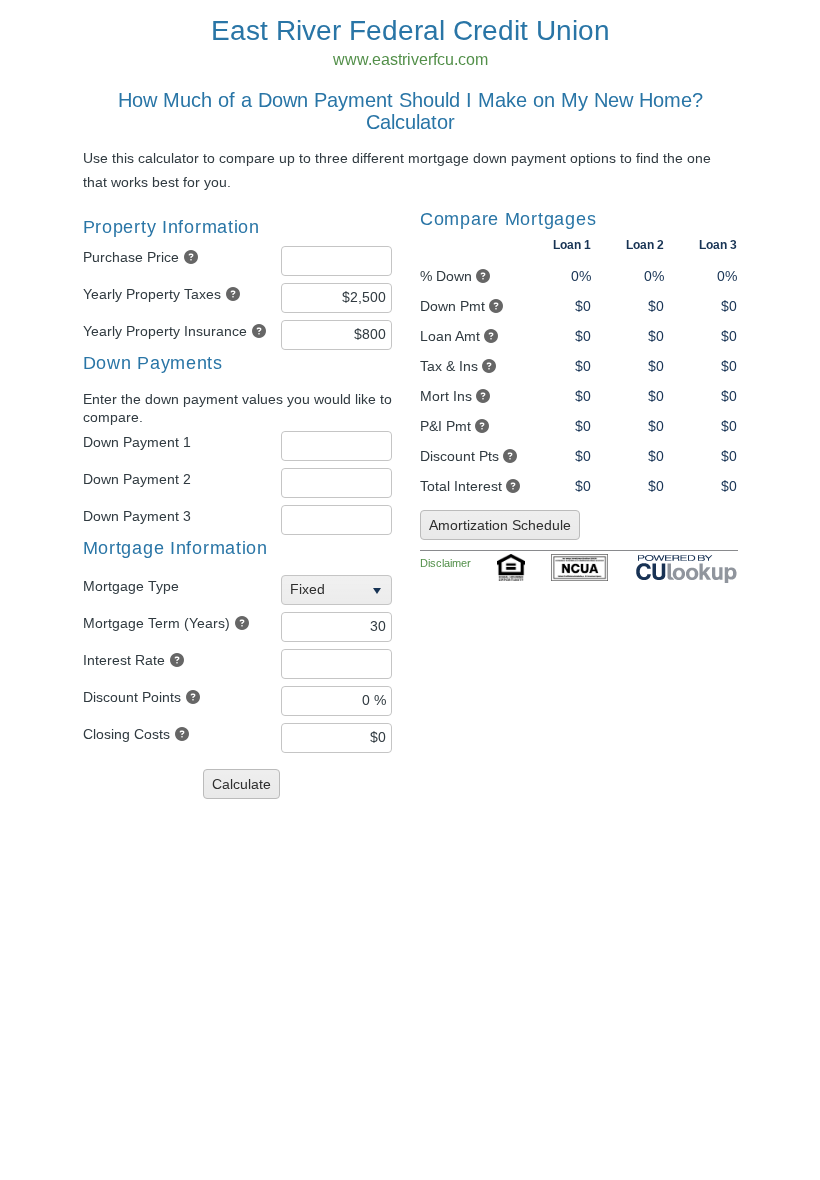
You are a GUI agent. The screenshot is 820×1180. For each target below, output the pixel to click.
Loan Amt (450, 336)
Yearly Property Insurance (165, 331)
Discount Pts (459, 456)
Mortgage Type (131, 586)
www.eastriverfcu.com (410, 59)
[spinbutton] (336, 261)
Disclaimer (445, 563)
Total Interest (461, 486)
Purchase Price (131, 257)
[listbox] (339, 590)
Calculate (241, 784)
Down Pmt (452, 306)
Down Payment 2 (137, 479)
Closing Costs (126, 734)
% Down (446, 276)
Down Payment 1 (137, 442)
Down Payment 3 (137, 516)
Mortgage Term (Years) (156, 623)
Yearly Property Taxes (152, 294)
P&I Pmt (445, 426)
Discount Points (132, 697)
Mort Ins (446, 396)
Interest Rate (124, 660)
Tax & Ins (449, 366)
